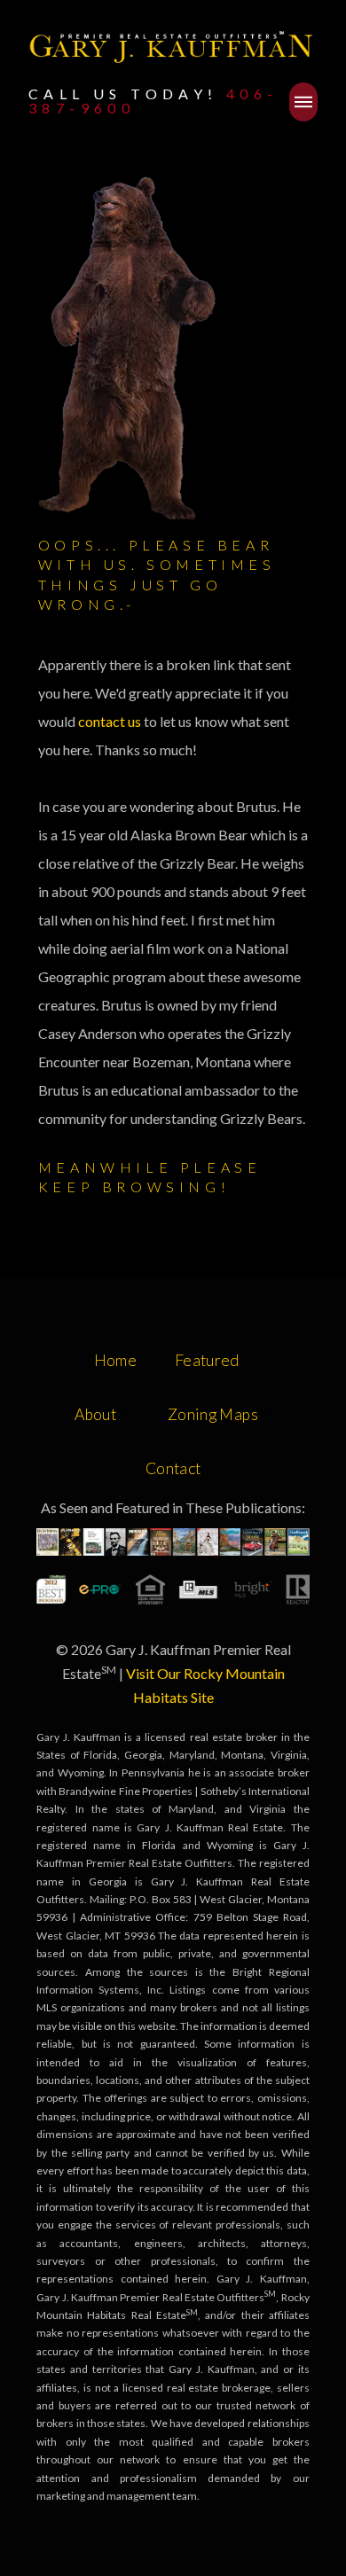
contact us (111, 721)
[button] (303, 102)
